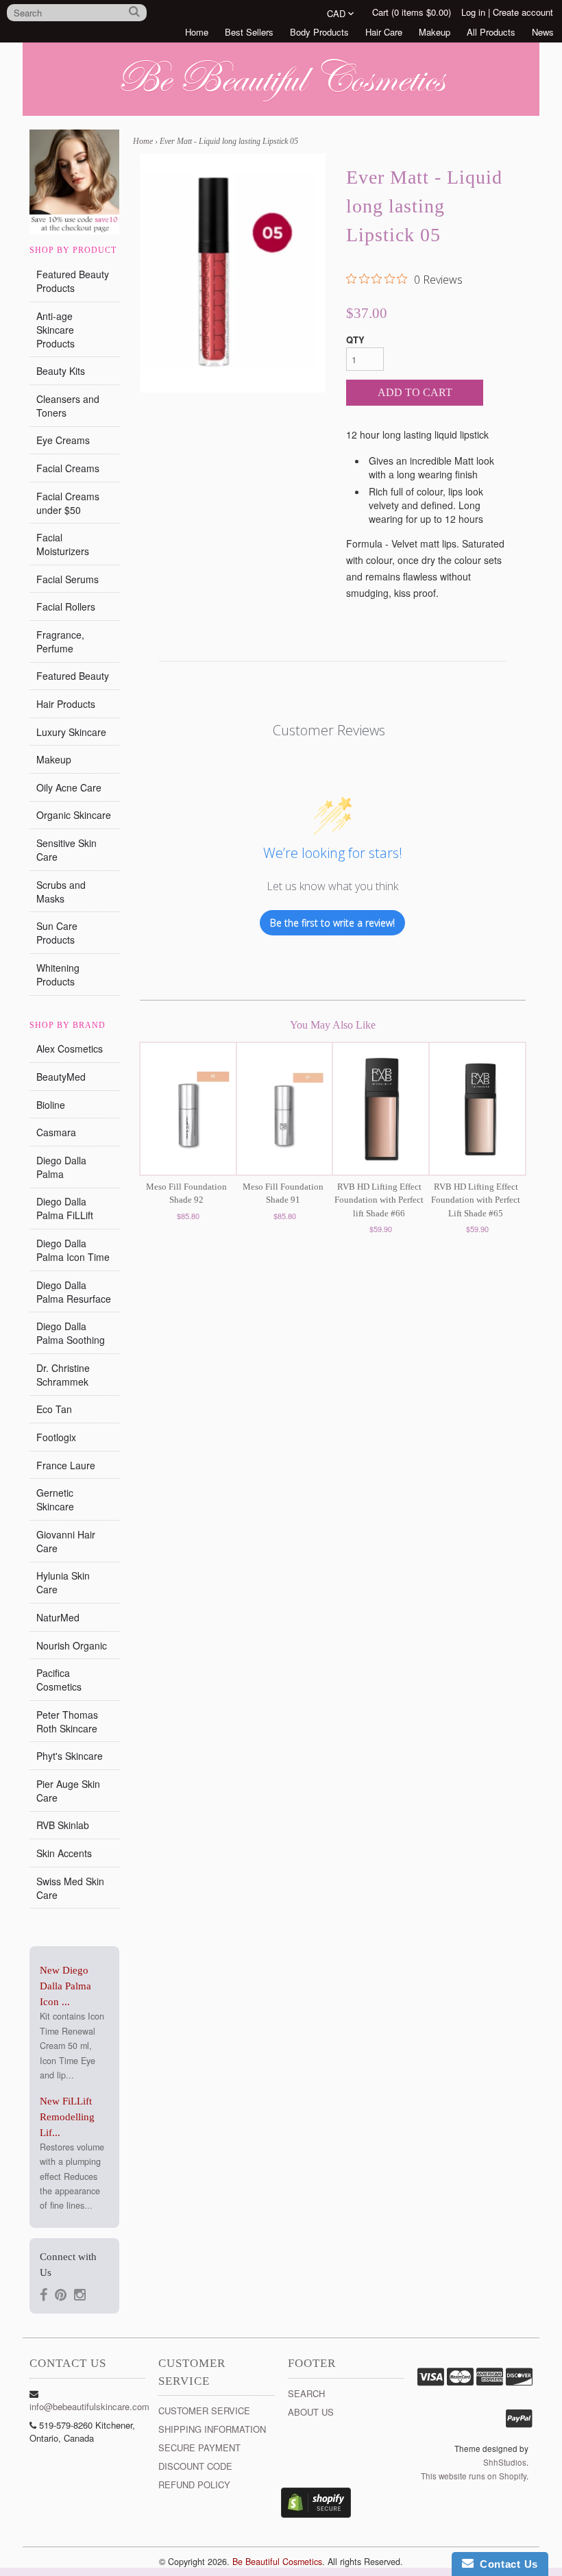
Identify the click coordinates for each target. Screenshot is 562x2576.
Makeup (435, 32)
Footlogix (56, 1437)
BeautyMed (61, 1077)
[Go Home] (281, 102)
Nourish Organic (72, 1645)
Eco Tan (54, 1409)
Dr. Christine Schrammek (63, 1375)
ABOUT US (311, 2412)
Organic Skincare (74, 815)
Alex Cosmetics (70, 1048)
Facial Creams (68, 468)
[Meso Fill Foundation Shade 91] (285, 1109)
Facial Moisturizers (63, 544)
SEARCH (306, 2393)
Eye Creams (63, 440)
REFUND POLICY (194, 2485)
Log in (473, 12)
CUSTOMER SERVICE (204, 2411)
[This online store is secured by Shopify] (316, 2514)
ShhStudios (505, 2462)
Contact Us (506, 2564)
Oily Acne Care (69, 787)
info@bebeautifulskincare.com (89, 2406)
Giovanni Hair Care (66, 1541)
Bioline (51, 1105)
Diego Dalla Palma (61, 1167)
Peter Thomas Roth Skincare (67, 1721)
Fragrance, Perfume (60, 641)
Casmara (56, 1132)
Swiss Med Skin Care (70, 1888)
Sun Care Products (57, 933)
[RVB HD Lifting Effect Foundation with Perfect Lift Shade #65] (477, 1109)
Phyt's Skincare (70, 1756)
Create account (523, 12)
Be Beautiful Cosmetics (277, 2562)
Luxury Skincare (71, 732)
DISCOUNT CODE (195, 2466)
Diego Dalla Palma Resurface (74, 1292)
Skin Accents (64, 1853)
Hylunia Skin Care (63, 1582)
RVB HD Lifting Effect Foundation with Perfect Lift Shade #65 (476, 1200)
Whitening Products (58, 974)
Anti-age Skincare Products (56, 330)
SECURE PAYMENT (199, 2448)
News (543, 32)
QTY (355, 340)
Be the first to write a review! (332, 923)
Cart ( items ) (412, 12)
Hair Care (384, 32)
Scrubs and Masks (61, 892)
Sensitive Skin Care (66, 850)
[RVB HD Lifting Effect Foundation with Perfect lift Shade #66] (381, 1109)
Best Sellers (249, 32)
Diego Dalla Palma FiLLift (65, 1208)
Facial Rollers (66, 606)
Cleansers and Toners (68, 406)
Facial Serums (68, 579)
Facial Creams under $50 (68, 503)
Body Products (319, 32)
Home (197, 32)
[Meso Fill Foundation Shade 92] (188, 1109)
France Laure (66, 1465)
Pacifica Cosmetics (59, 1680)
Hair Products (66, 704)
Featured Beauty (73, 676)
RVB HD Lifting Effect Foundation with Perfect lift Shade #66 (379, 1200)
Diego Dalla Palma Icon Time (73, 1250)
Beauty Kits (61, 371)
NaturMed (58, 1617)
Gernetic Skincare (55, 1499)
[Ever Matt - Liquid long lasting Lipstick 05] (233, 273)
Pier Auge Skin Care (68, 1791)
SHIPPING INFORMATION (212, 2429)
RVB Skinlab (63, 1825)
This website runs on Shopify (474, 2476)
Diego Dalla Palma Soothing (71, 1333)
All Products (491, 32)
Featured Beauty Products (73, 281)
